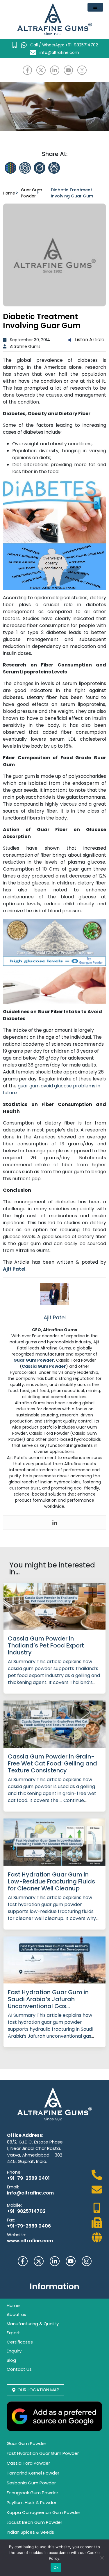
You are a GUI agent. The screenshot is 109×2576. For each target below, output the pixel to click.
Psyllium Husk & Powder (32, 2503)
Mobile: (14, 2205)
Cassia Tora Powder (28, 2463)
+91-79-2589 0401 (28, 2178)
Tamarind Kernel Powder (33, 2473)
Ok (56, 2567)
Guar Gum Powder (32, 193)
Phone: (14, 2172)
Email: (13, 2187)
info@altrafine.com (30, 2193)
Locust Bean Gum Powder (34, 2522)
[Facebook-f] (27, 70)
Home (9, 193)
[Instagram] (82, 70)
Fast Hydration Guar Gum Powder (43, 2453)
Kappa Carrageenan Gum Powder (43, 2512)
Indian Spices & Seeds (30, 2532)
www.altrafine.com (30, 2241)
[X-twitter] (41, 70)
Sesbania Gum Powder (31, 2483)
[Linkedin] (55, 1523)
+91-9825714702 (26, 2211)
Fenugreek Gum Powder (32, 2493)
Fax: (11, 2220)
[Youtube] (68, 70)
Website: (17, 2235)
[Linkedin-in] (55, 70)
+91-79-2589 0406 (29, 2226)
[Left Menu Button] (95, 7)
